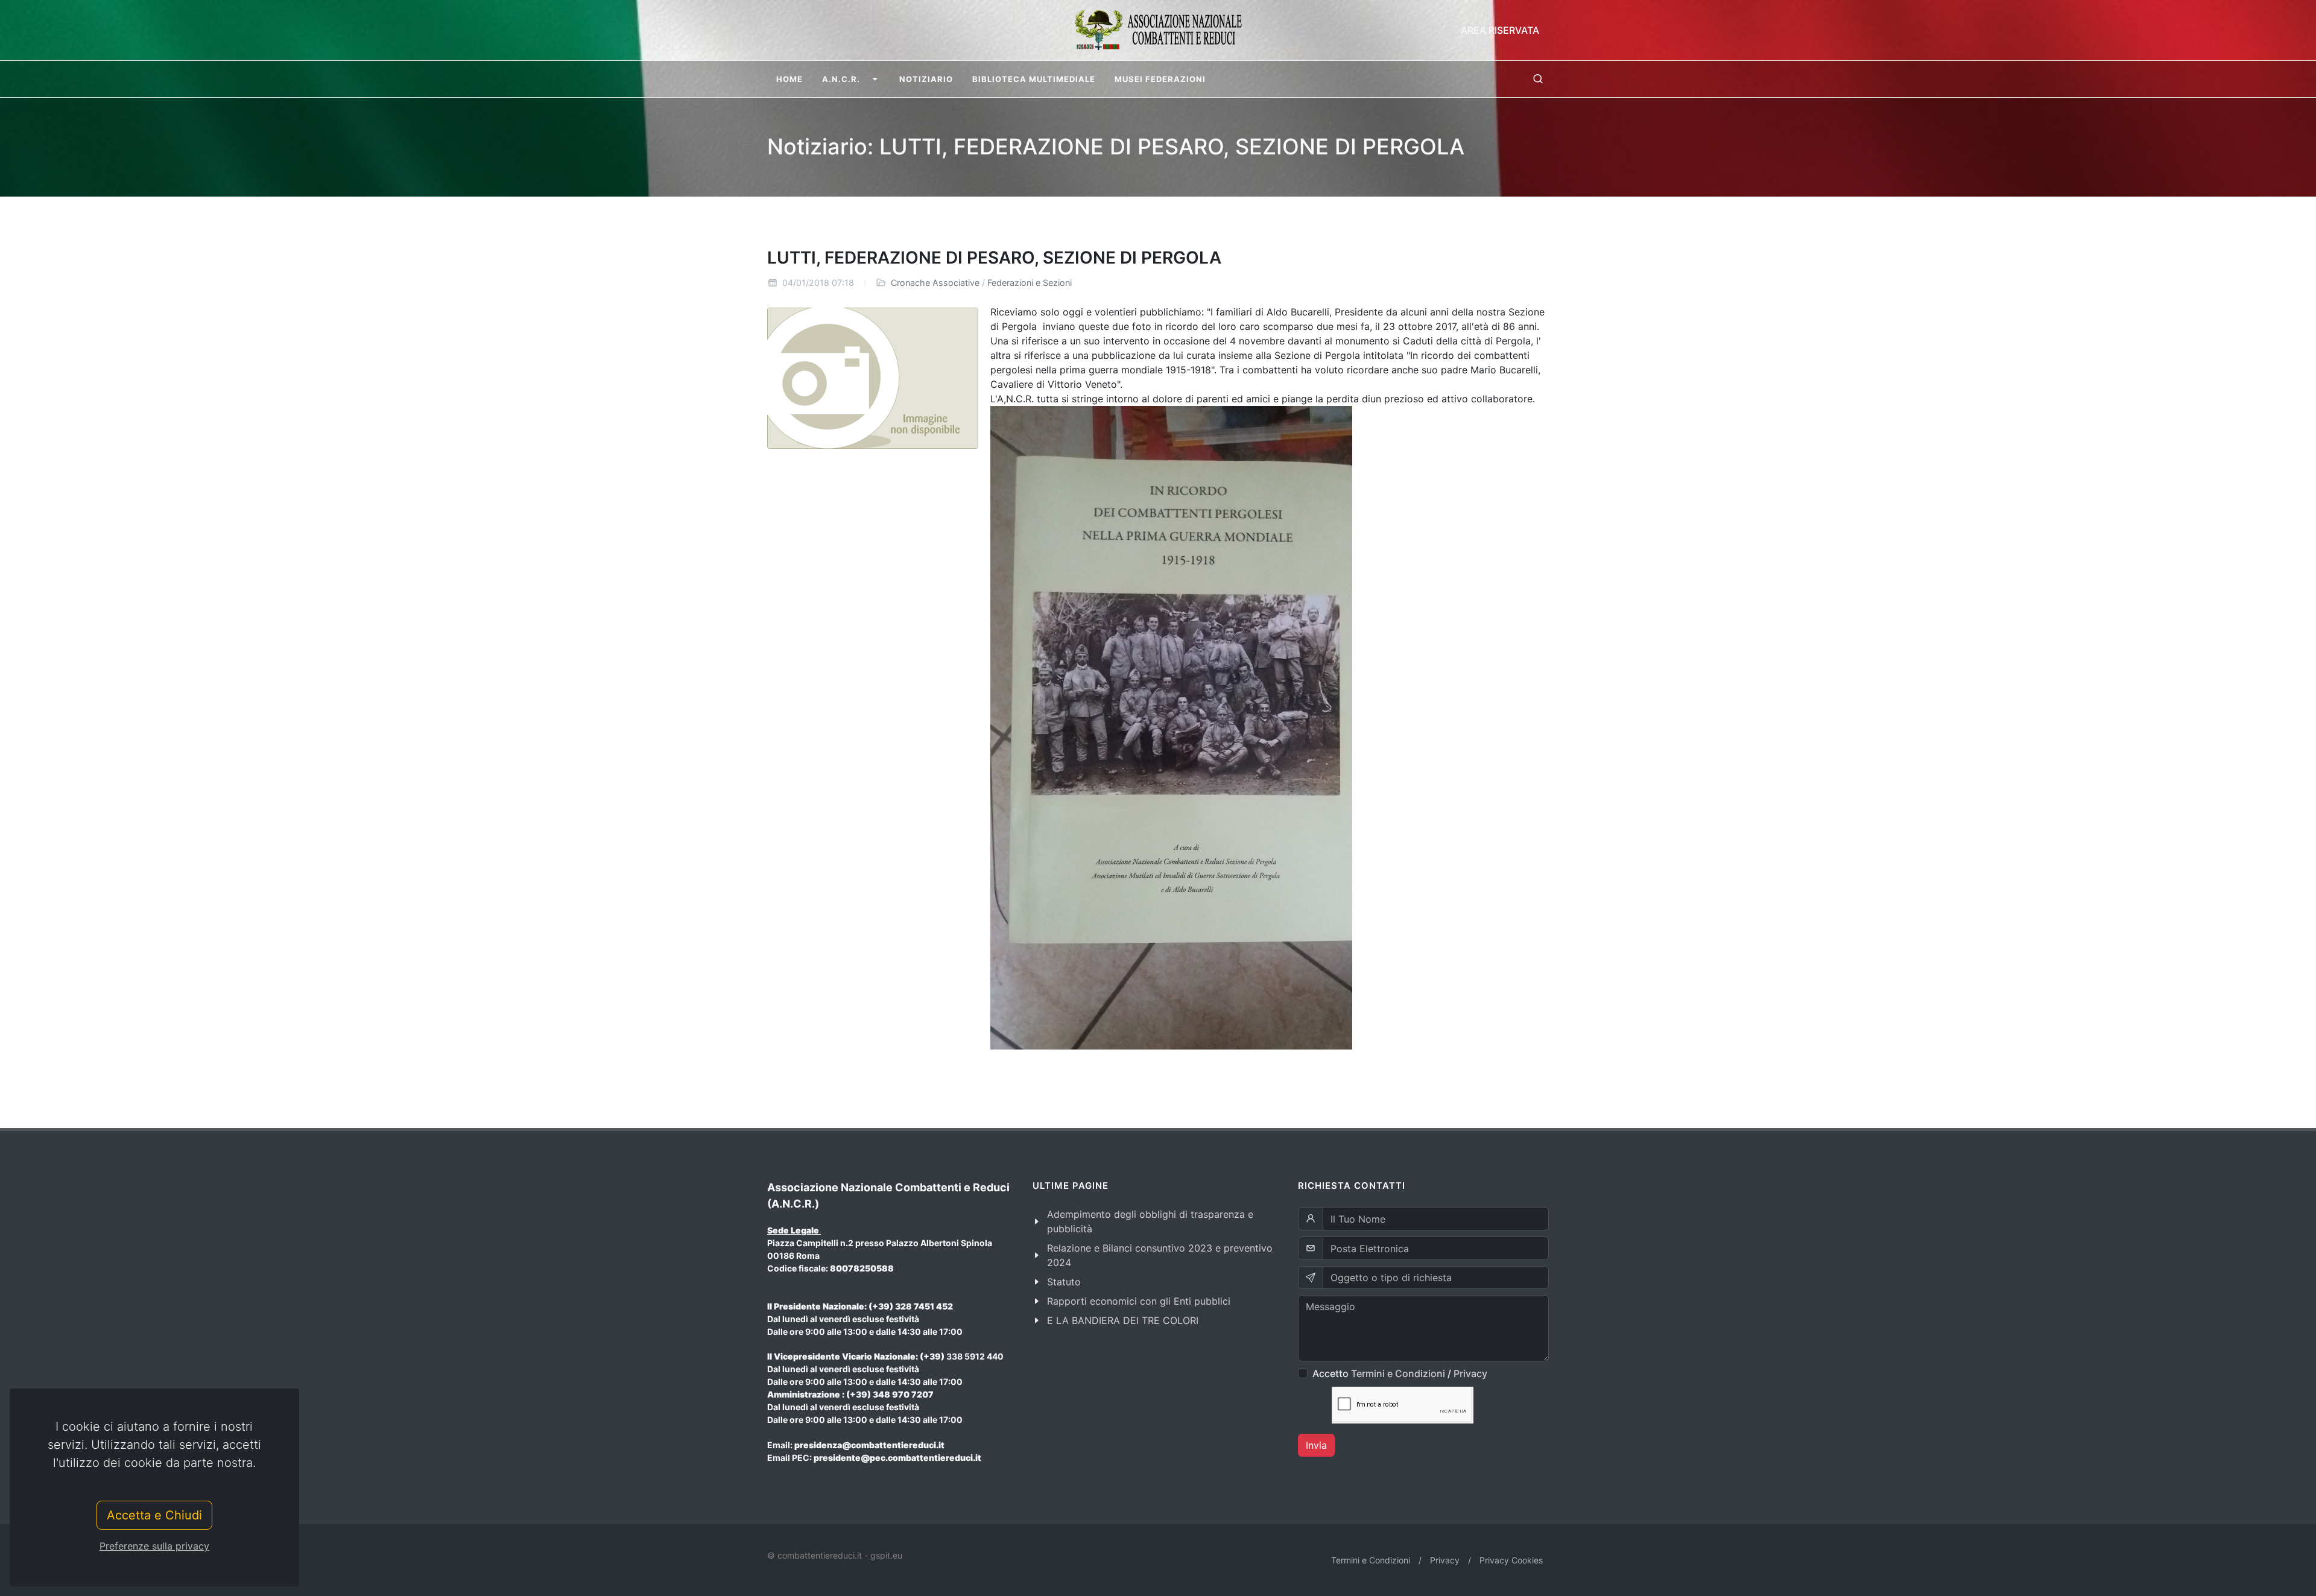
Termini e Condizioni (1398, 1373)
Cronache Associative (935, 283)
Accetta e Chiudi (154, 1515)
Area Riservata (1500, 30)
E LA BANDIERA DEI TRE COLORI (1123, 1320)
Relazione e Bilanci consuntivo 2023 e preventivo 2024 (1160, 1255)
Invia (1316, 1445)
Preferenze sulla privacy (154, 1546)
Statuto (1064, 1282)
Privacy (1470, 1373)
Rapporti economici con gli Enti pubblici (1139, 1301)
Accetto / (1400, 1373)
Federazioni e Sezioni (1030, 283)
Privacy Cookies (1511, 1560)
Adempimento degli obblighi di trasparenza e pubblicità (1150, 1221)
